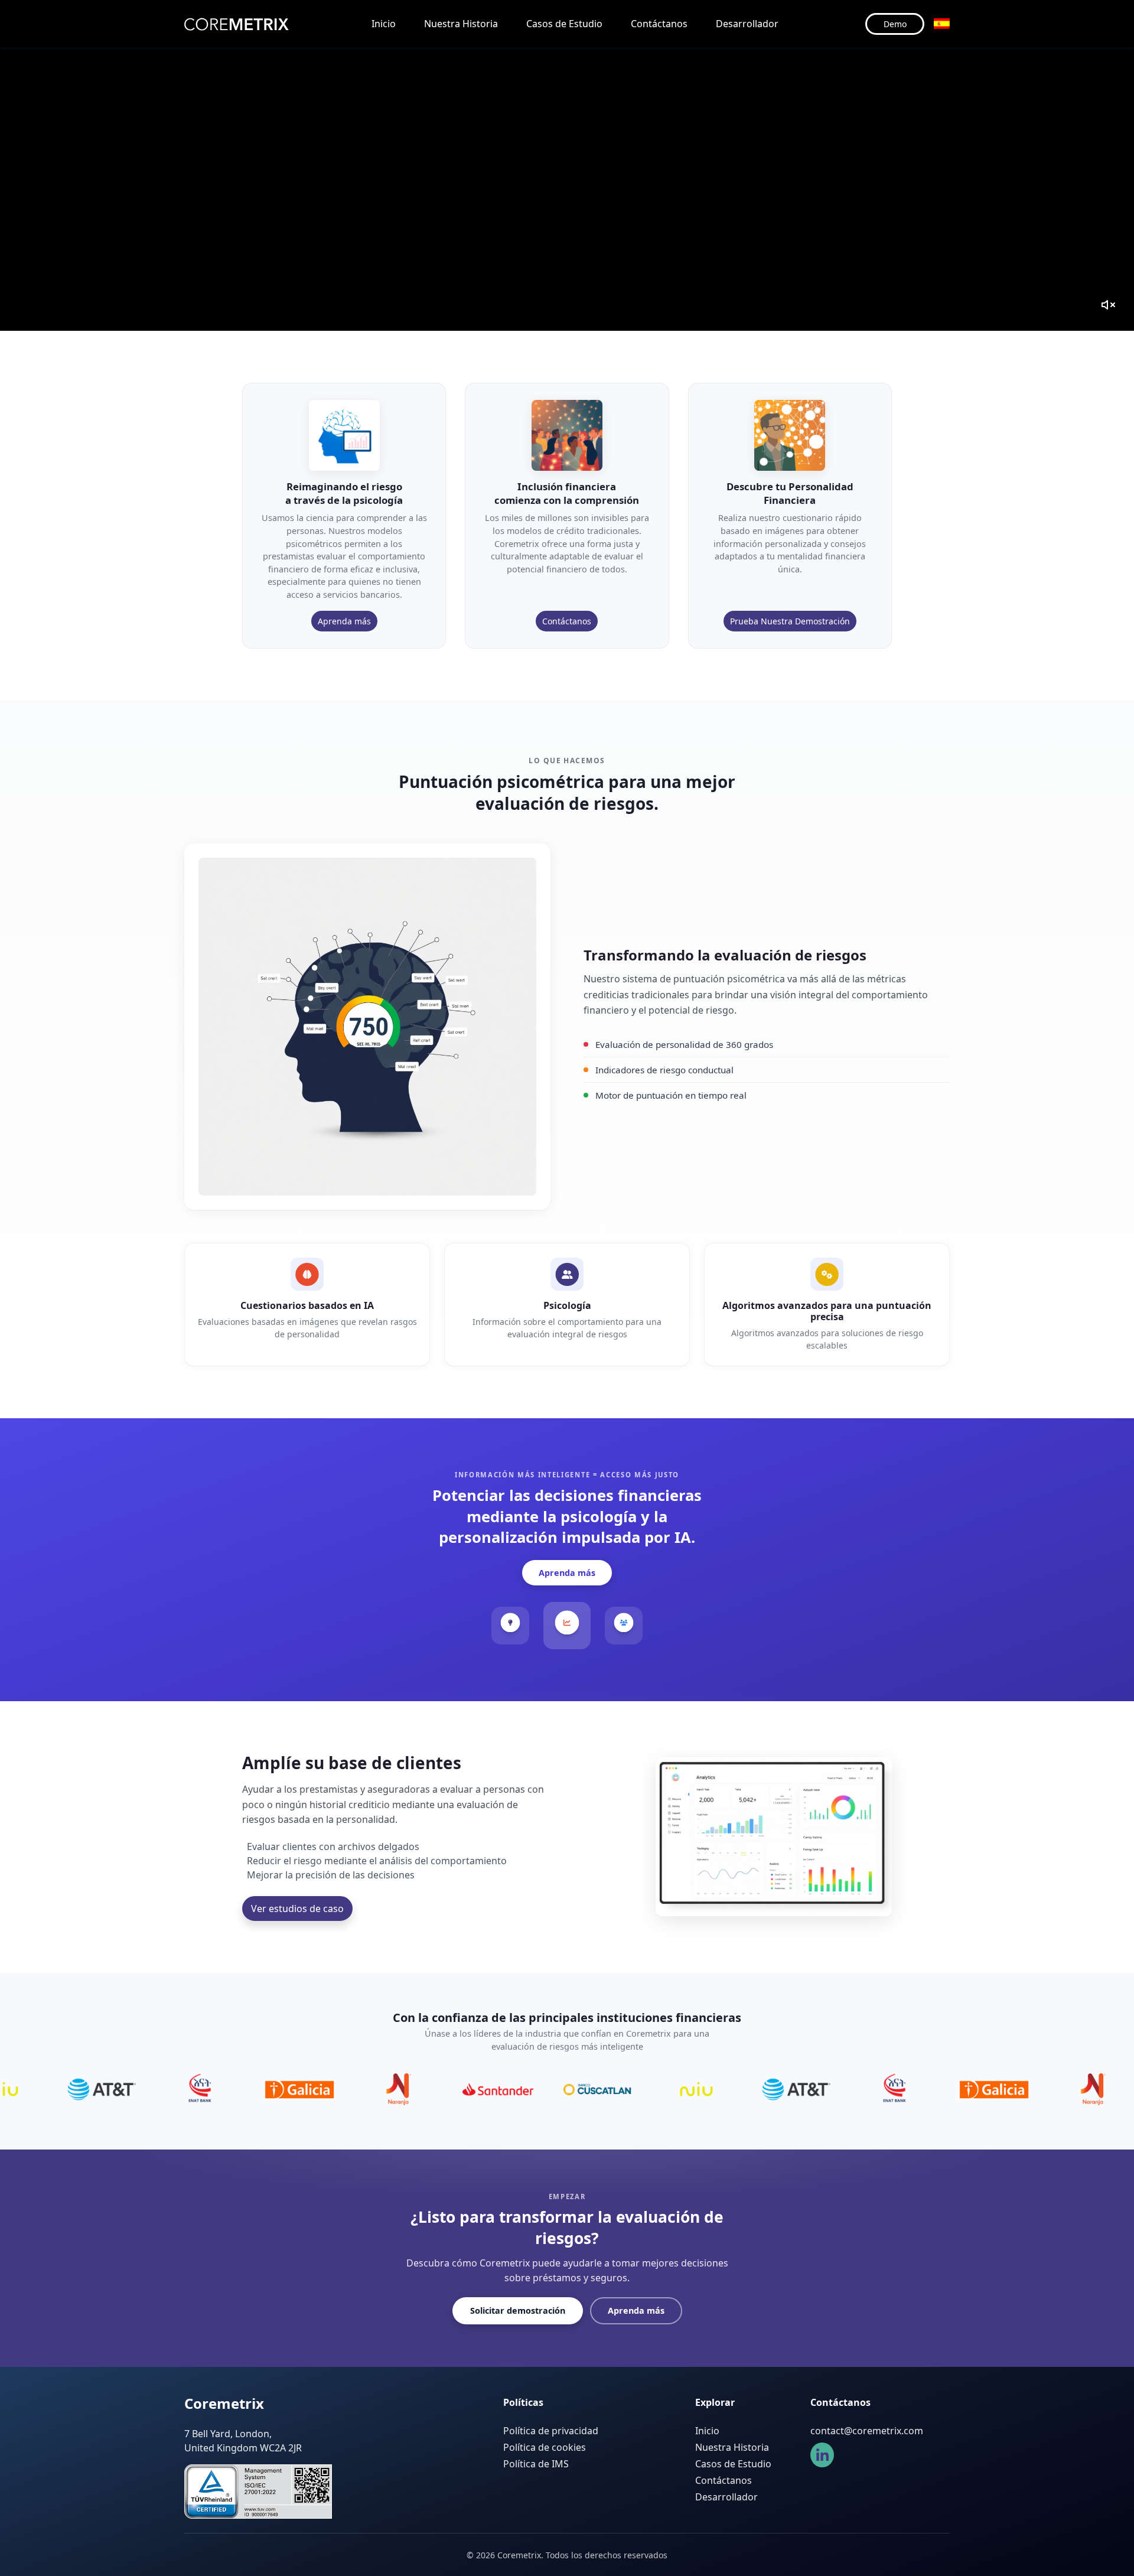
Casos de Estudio (564, 24)
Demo (895, 24)
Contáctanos (659, 24)
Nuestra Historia (461, 24)
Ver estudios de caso (297, 1909)
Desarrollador (747, 24)
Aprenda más (344, 621)
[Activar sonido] (1108, 305)
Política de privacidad (551, 2431)
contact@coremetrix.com (867, 2431)
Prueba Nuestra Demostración (790, 621)
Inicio (384, 24)
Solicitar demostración (518, 2310)
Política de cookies (545, 2447)
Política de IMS (536, 2464)
